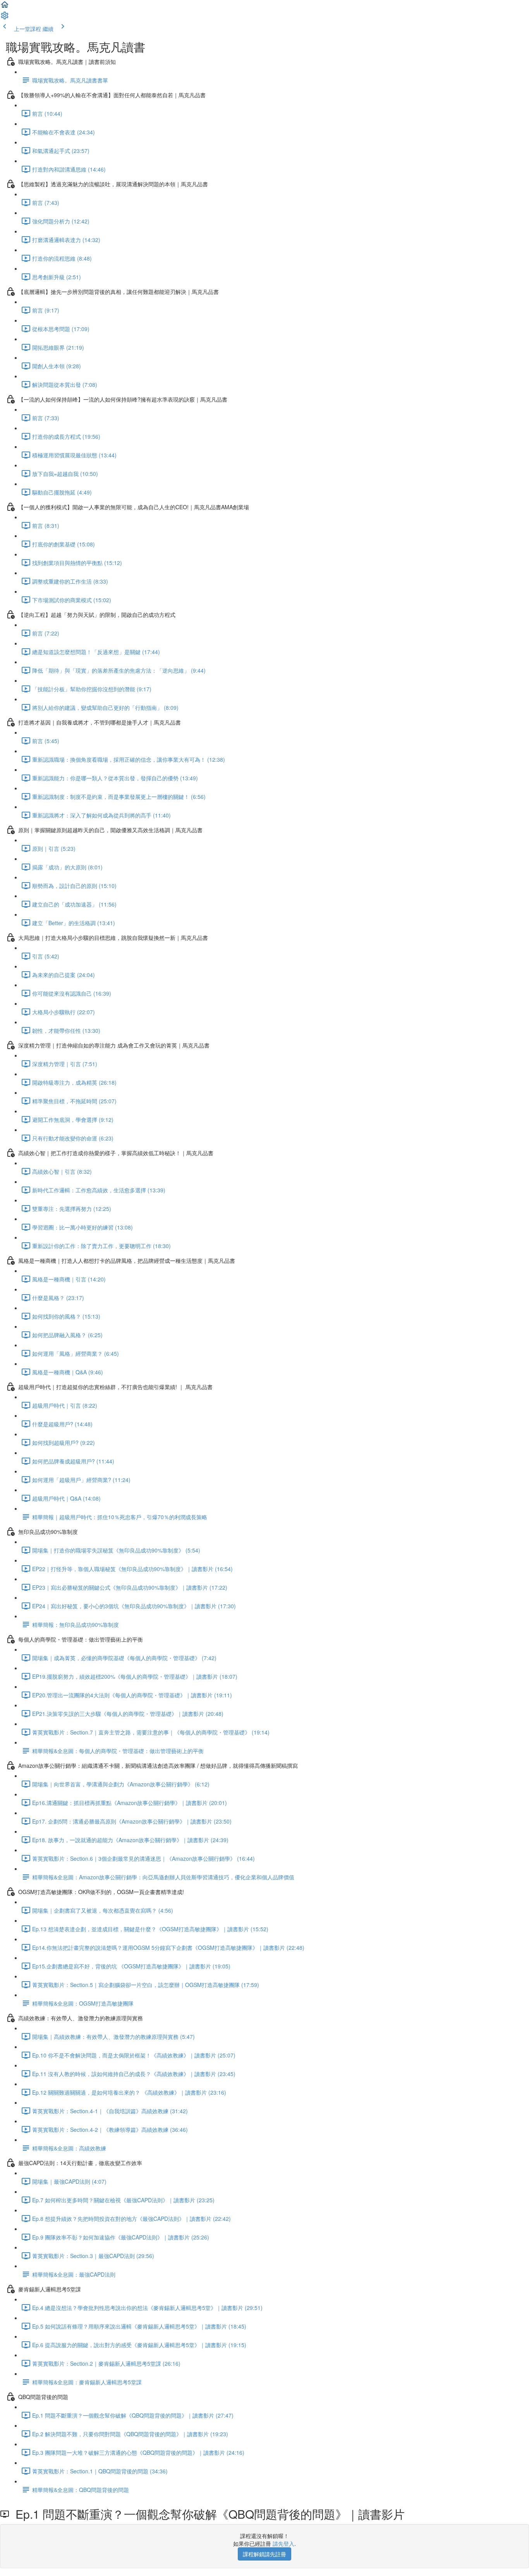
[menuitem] (5, 18)
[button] (5, 7)
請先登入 (283, 2543)
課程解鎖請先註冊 (264, 2554)
